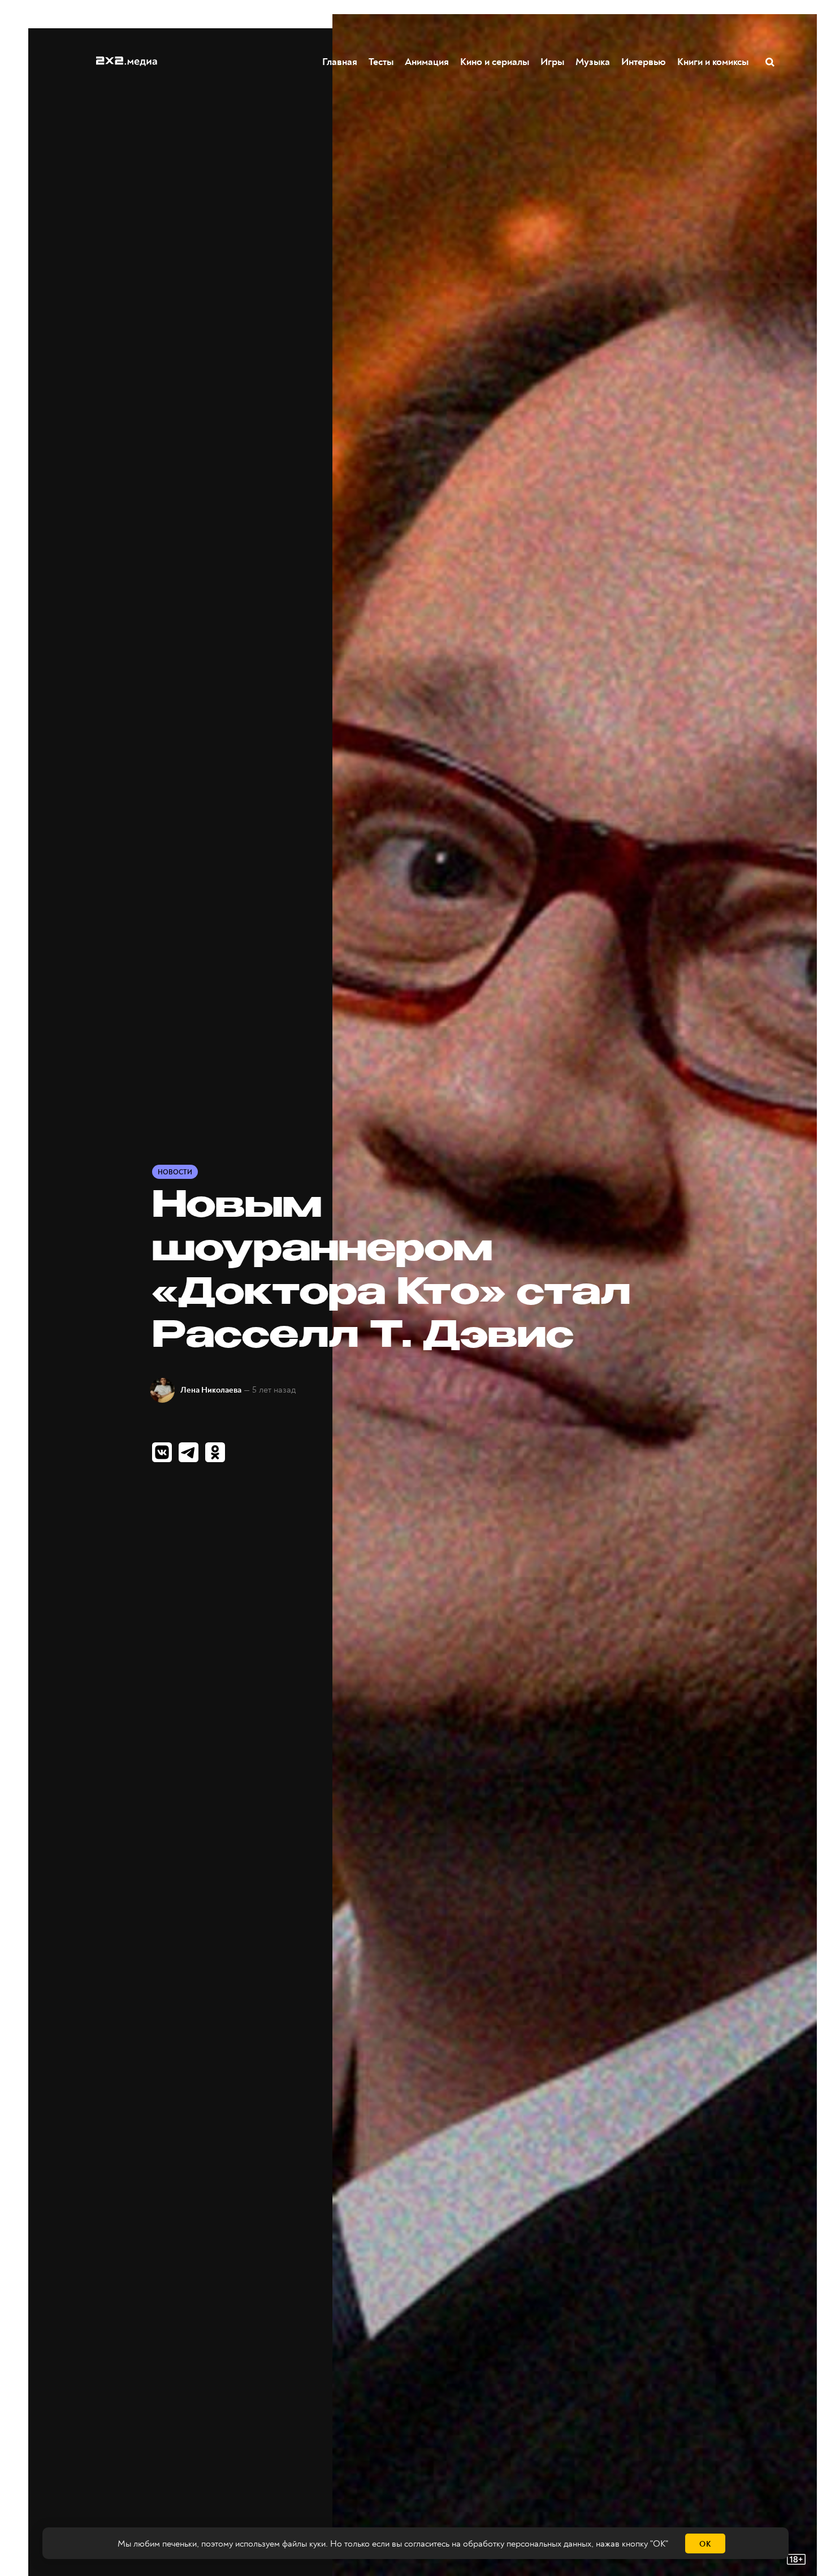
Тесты (381, 62)
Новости (175, 1172)
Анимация (427, 62)
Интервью (644, 62)
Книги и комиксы (713, 62)
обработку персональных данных (527, 2544)
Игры (552, 62)
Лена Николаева (211, 1390)
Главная (340, 62)
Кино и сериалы (495, 62)
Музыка (593, 62)
